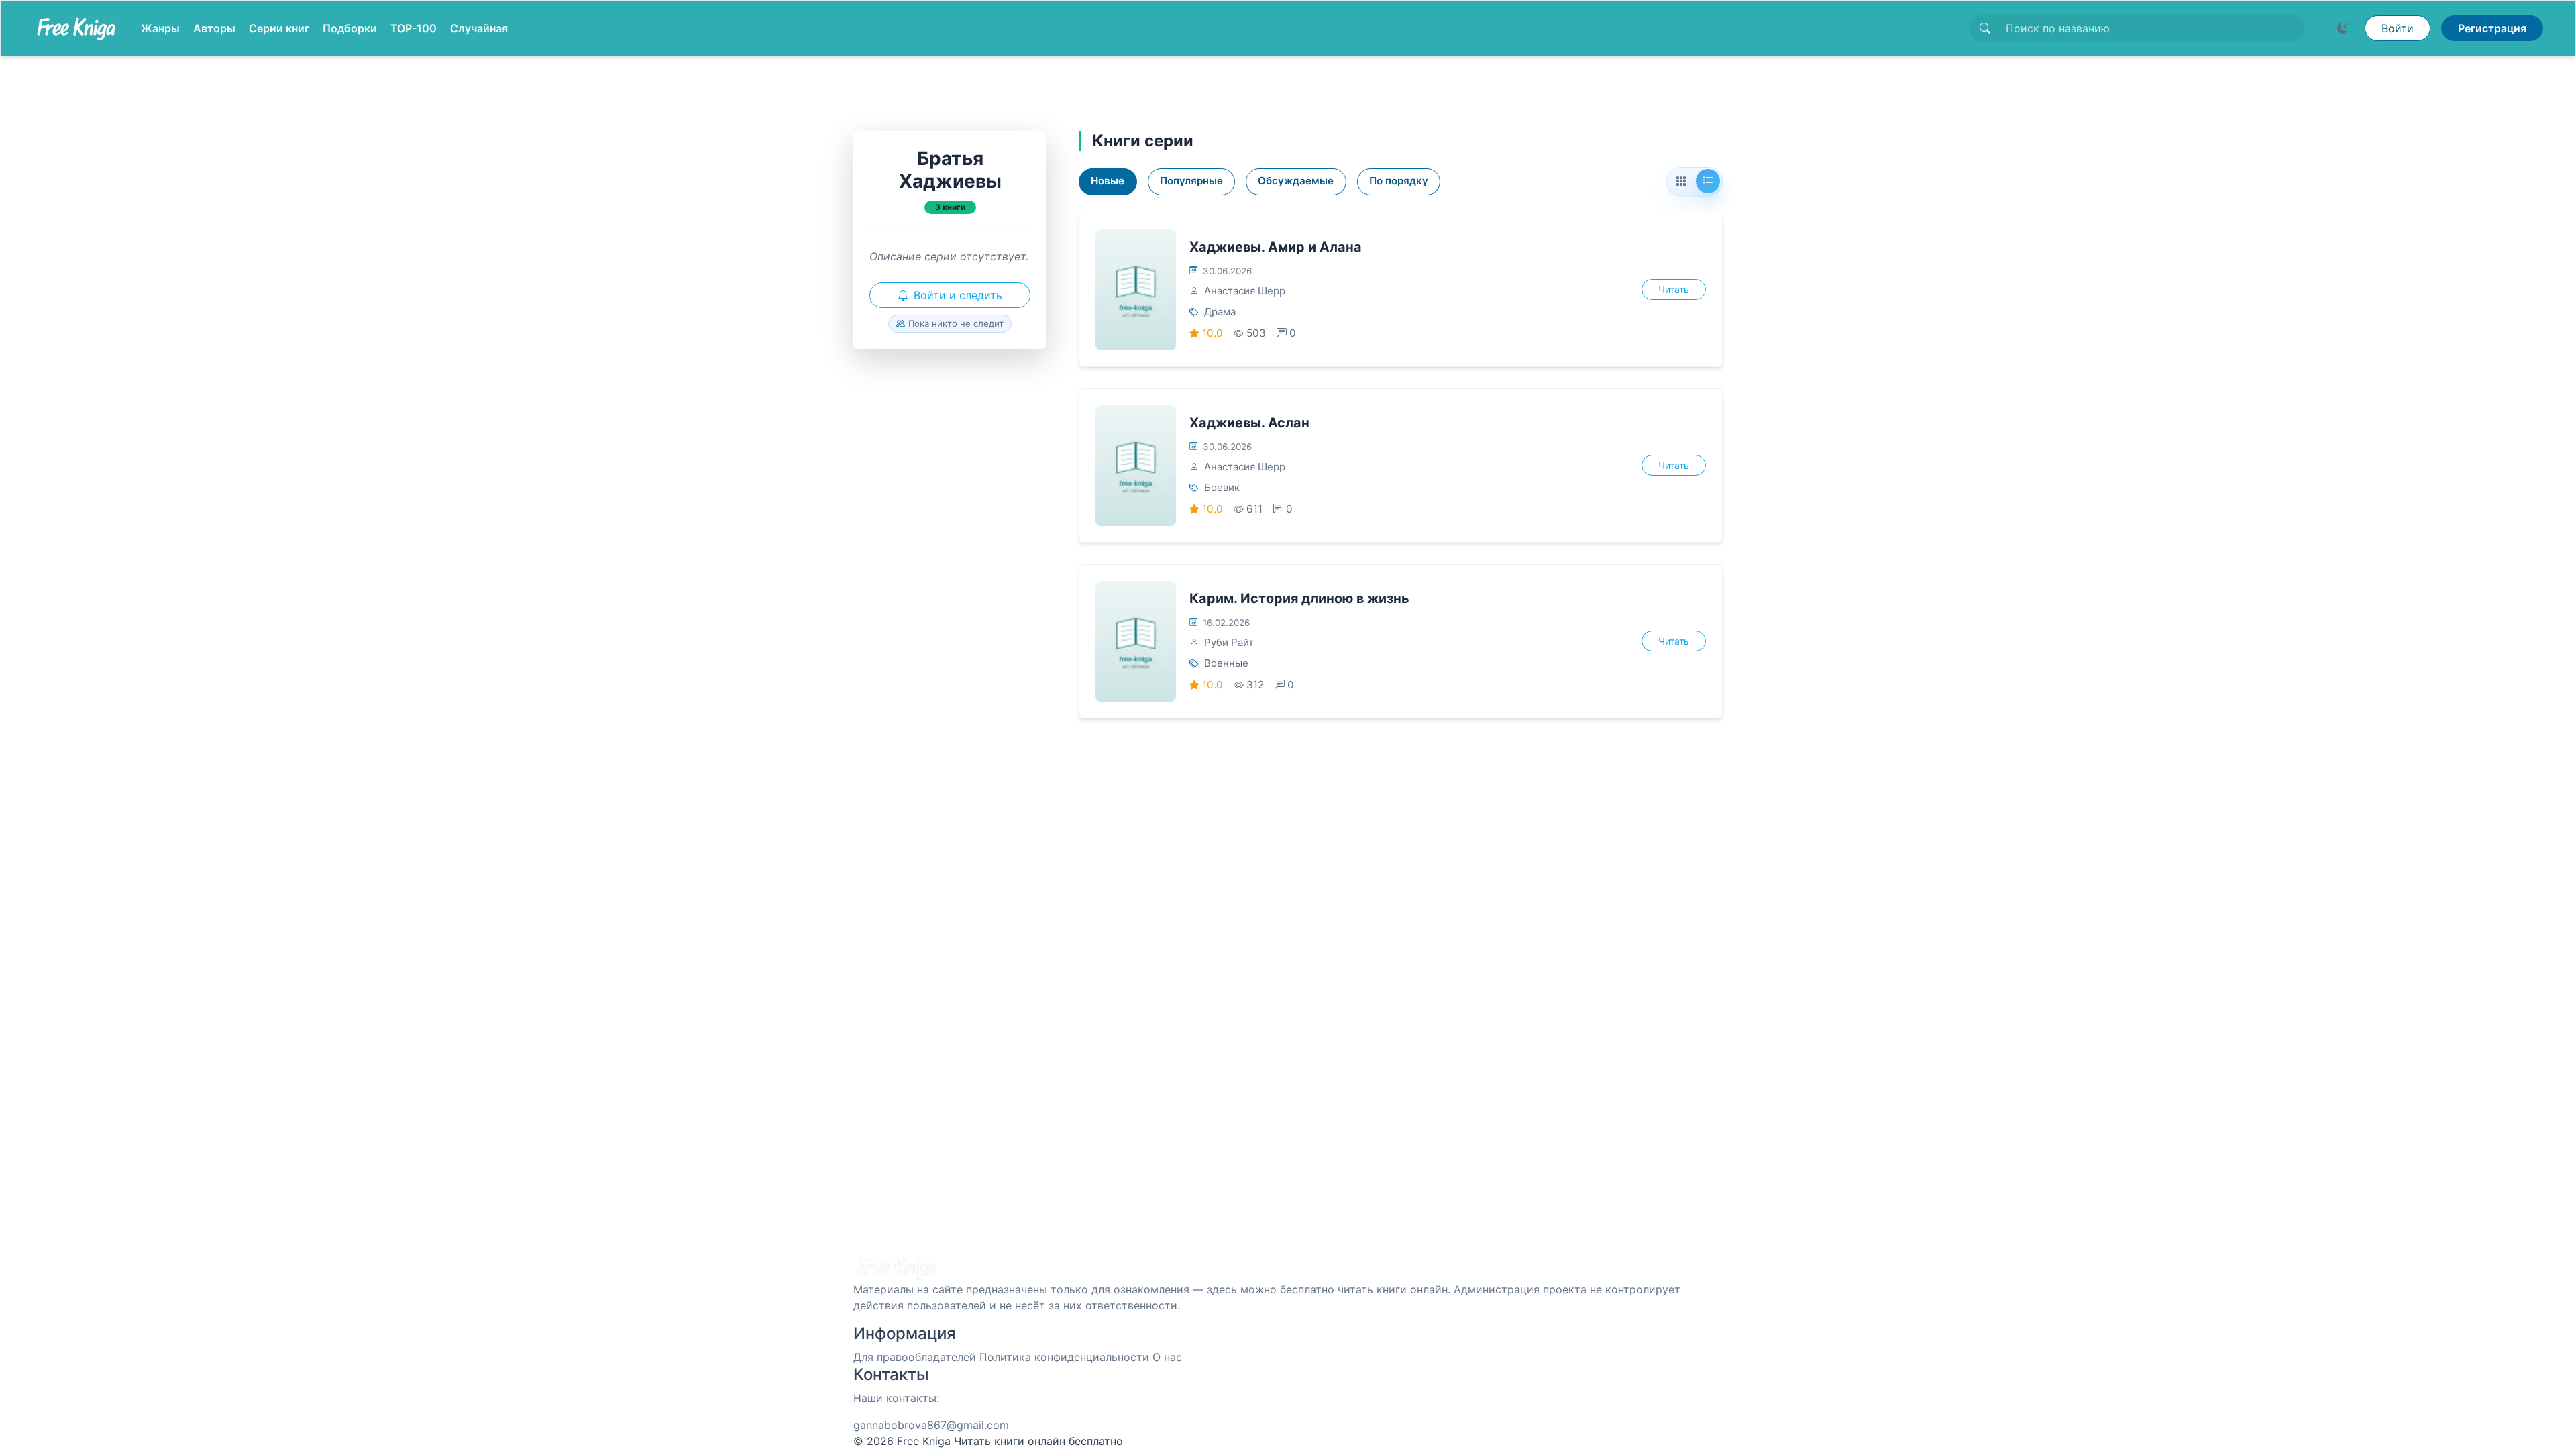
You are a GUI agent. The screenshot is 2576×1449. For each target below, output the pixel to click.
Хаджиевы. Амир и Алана (1276, 247)
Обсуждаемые (1296, 181)
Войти (2398, 28)
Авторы (214, 28)
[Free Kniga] (76, 28)
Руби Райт (1229, 642)
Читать (1674, 289)
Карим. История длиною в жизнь (1299, 598)
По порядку (1399, 181)
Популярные (1191, 181)
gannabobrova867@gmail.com (931, 1425)
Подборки (350, 28)
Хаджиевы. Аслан (1249, 423)
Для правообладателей (915, 1357)
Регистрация (2492, 28)
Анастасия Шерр (1245, 291)
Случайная (479, 28)
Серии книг (279, 28)
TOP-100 (414, 28)
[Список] (1708, 181)
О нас (1167, 1357)
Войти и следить (958, 295)
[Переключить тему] (2343, 28)
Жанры (160, 28)
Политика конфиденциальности (1064, 1357)
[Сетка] (1681, 182)
